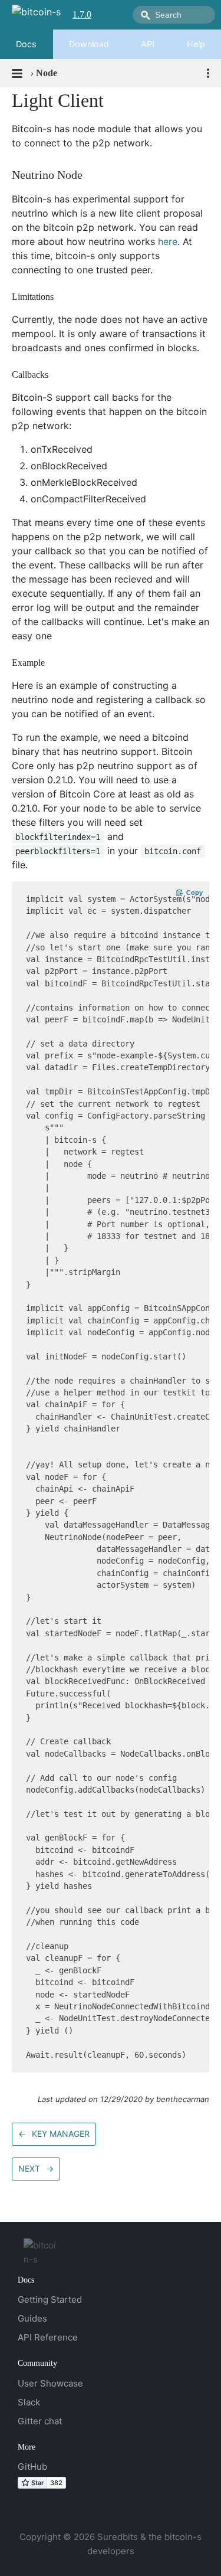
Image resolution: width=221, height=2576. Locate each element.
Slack (29, 2402)
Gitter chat (40, 2421)
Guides (32, 2318)
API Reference (48, 2337)
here (168, 241)
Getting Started (50, 2299)
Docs (26, 44)
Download (89, 44)
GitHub (32, 2467)
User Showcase (50, 2383)
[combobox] (174, 15)
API (148, 44)
